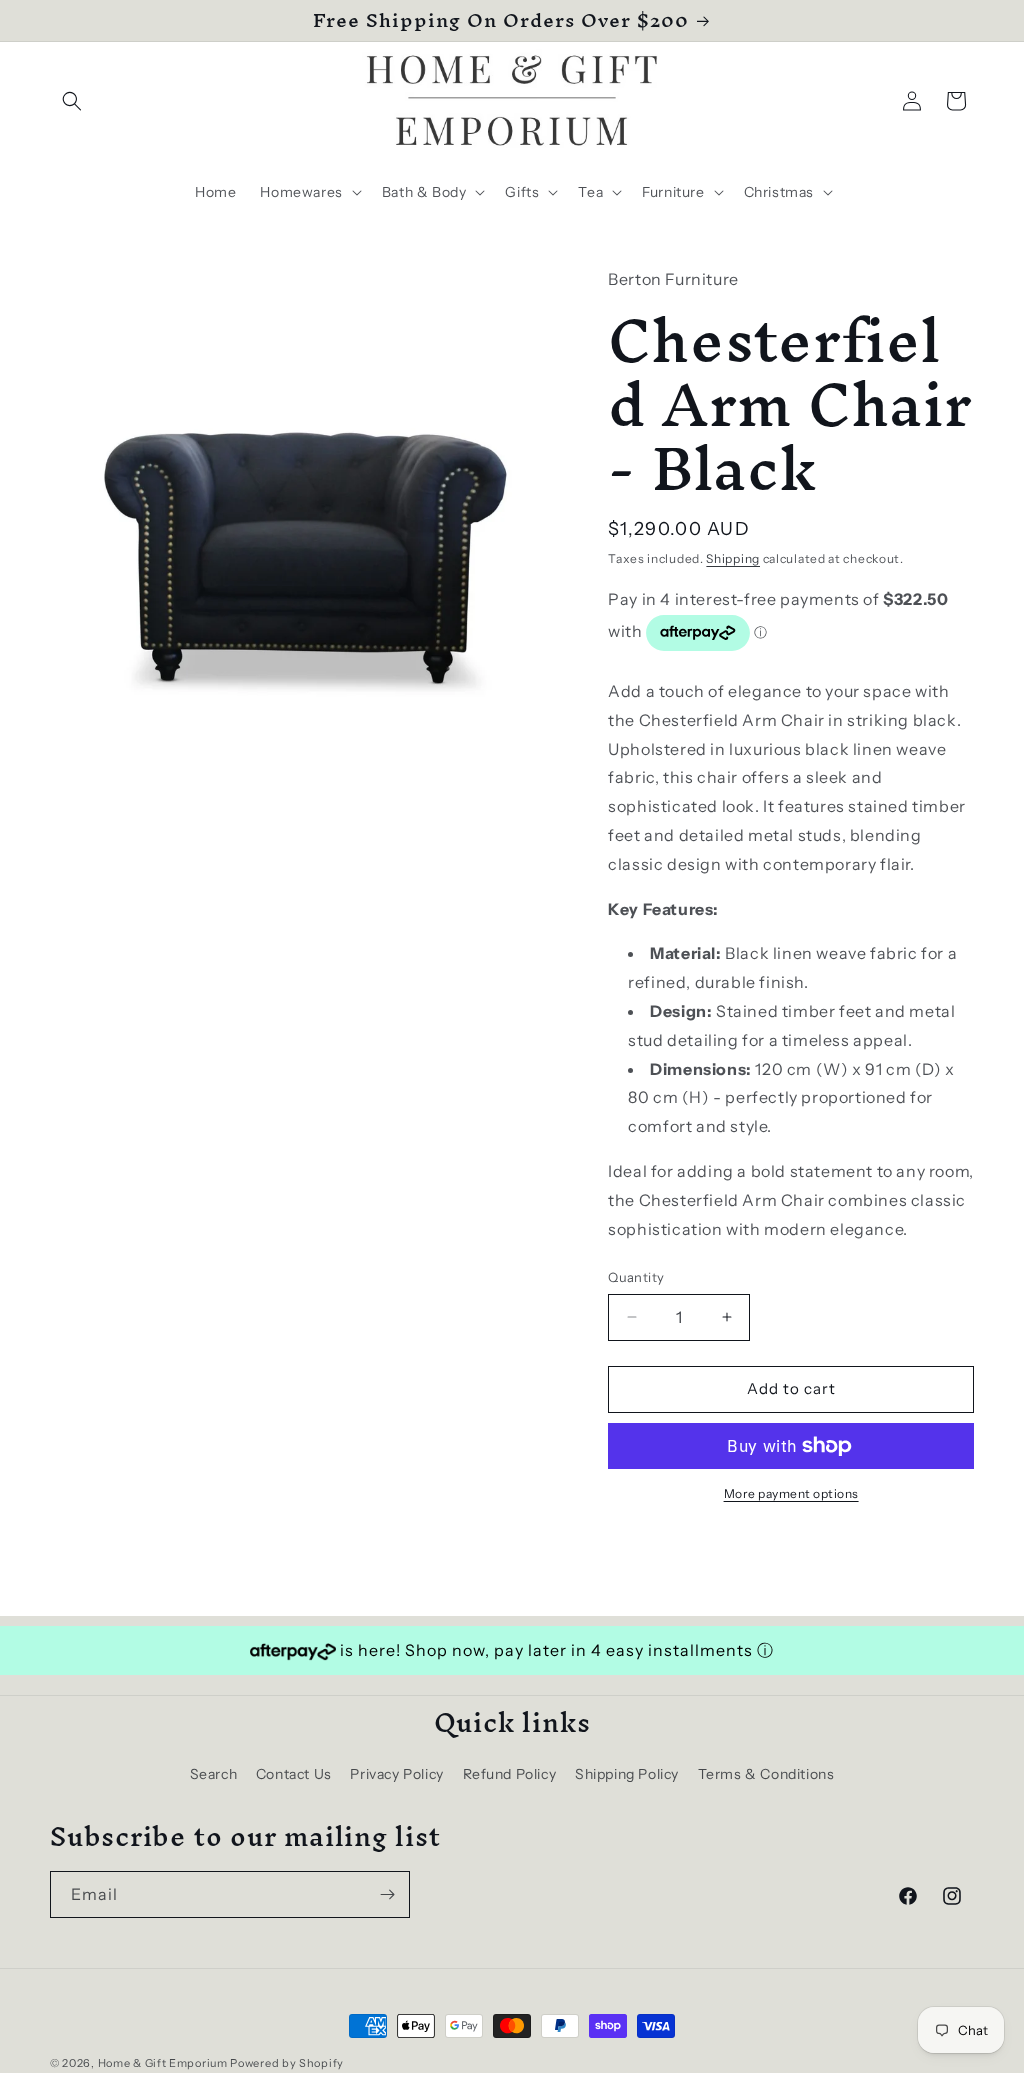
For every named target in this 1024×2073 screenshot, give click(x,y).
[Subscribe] (387, 1894)
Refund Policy (510, 1774)
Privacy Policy (396, 1774)
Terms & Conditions (766, 1774)
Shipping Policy (627, 1774)
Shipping (733, 558)
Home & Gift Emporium (163, 2063)
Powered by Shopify (287, 2063)
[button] (72, 101)
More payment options (791, 1493)
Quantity (636, 1277)
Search (214, 1774)
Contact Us (294, 1774)
